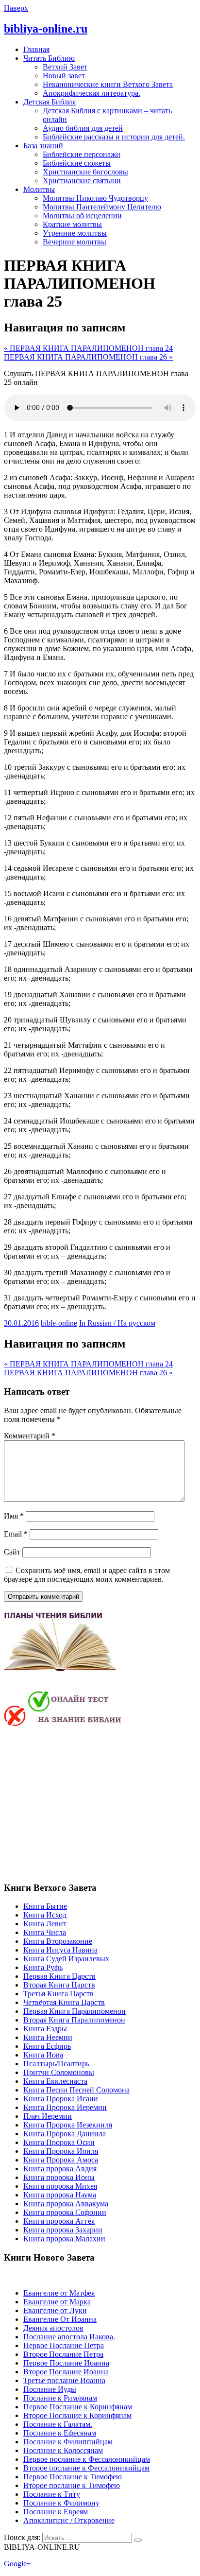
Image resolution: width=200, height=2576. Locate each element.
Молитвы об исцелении (82, 216)
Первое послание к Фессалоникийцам (87, 2459)
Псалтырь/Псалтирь (56, 2064)
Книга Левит (45, 1924)
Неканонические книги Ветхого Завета (108, 84)
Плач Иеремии (48, 2116)
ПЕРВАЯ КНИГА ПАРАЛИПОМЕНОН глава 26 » (88, 357)
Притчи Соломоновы (59, 2072)
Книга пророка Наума (60, 2195)
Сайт (12, 1552)
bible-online (59, 1323)
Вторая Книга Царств (59, 1985)
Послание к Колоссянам (63, 2450)
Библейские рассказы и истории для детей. (114, 137)
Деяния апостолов (53, 2328)
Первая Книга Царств (59, 1976)
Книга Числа (45, 1932)
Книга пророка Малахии (64, 2239)
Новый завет (64, 76)
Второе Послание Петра (63, 2354)
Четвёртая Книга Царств (64, 2002)
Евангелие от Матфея (59, 2293)
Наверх (16, 8)
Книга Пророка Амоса (61, 2160)
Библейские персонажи (82, 154)
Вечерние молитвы (75, 242)
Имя (14, 1516)
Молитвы (39, 189)
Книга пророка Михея (60, 2186)
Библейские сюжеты (77, 163)
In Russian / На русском (117, 1323)
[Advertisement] (85, 1803)
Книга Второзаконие (58, 1941)
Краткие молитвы (72, 224)
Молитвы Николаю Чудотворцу (95, 198)
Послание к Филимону (61, 2503)
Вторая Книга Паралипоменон (74, 2020)
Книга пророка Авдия (60, 2169)
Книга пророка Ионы (59, 2177)
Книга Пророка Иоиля (61, 2151)
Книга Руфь (43, 1967)
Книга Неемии (48, 2037)
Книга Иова (43, 2055)
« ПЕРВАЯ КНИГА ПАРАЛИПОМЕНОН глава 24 (88, 348)
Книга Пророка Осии (59, 2142)
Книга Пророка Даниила (65, 2134)
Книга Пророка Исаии (61, 2099)
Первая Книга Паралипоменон (75, 2011)
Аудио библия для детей (83, 128)
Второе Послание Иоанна (66, 2372)
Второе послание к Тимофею (72, 2485)
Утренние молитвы (75, 233)
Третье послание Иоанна (64, 2380)
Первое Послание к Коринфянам (78, 2407)
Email (16, 1534)
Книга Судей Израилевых (66, 1959)
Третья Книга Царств (58, 1994)
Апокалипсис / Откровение (69, 2520)
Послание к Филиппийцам (68, 2442)
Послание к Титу (52, 2494)
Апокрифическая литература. (92, 93)
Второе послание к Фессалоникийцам (86, 2468)
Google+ (17, 2564)
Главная (36, 49)
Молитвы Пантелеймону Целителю (102, 207)
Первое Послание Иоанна (66, 2363)
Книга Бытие (45, 1906)
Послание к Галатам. (58, 2424)
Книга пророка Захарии (63, 2230)
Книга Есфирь (47, 2046)
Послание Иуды (50, 2389)
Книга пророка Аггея (59, 2221)
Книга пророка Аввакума (66, 2204)
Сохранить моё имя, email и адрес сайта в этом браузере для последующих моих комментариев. (87, 1575)
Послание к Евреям (56, 2512)
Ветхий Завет (65, 67)
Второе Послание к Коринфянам (77, 2415)
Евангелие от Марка (57, 2302)
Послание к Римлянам (60, 2398)
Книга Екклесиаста (55, 2081)
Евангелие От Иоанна (60, 2319)
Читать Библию (49, 58)
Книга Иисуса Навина (60, 1950)
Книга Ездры (45, 2029)
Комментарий (30, 1436)
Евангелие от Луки (55, 2310)
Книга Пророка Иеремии (65, 2107)
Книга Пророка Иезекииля (68, 2125)
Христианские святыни (82, 181)
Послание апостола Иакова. (69, 2337)
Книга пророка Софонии (65, 2212)
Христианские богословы (85, 172)
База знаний (43, 146)
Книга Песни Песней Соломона (76, 2090)
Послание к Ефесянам (60, 2433)
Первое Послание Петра (64, 2345)
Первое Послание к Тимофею (73, 2477)
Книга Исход (45, 1915)
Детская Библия (50, 102)
